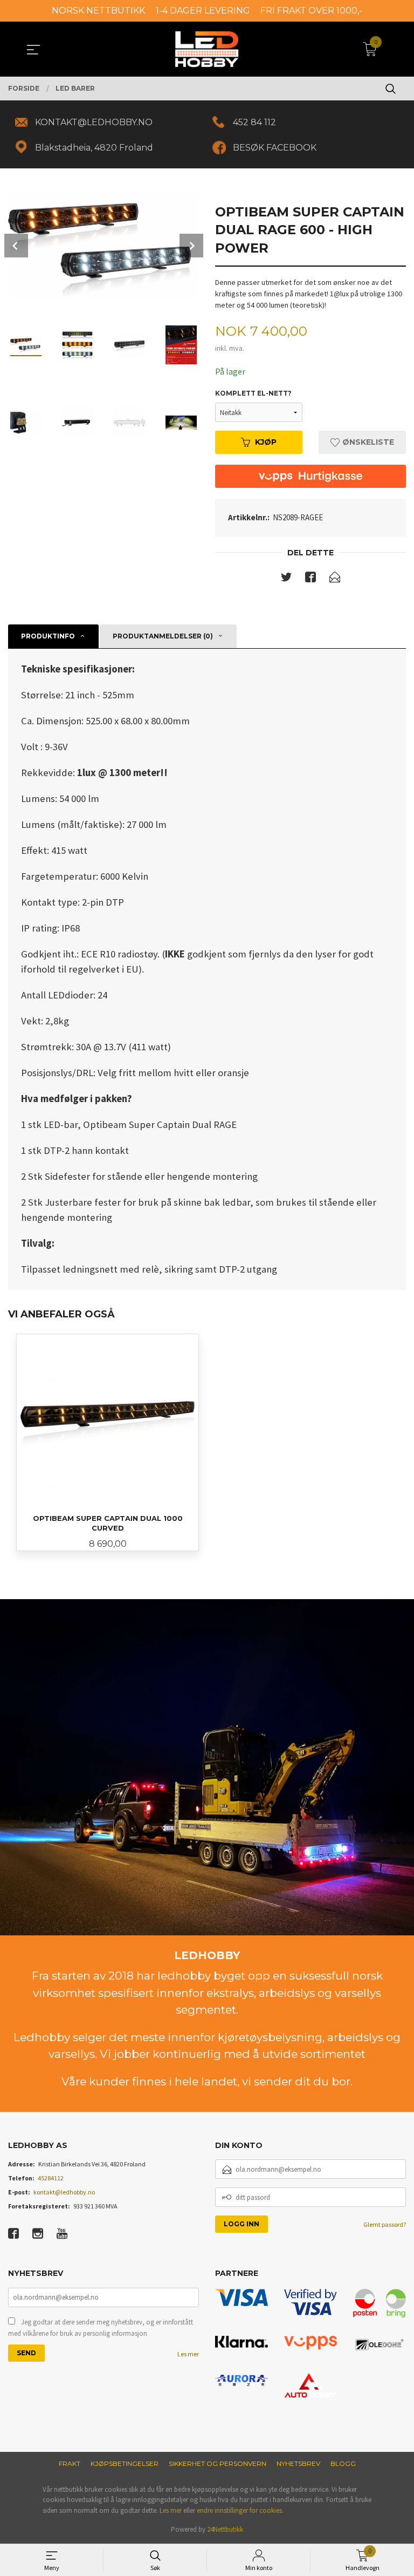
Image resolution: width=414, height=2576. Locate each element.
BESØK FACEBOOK (275, 148)
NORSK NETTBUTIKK (98, 11)
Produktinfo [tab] (48, 636)
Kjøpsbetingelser (125, 2463)
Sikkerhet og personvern (218, 2463)
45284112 (51, 2178)
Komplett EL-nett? (253, 393)
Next (191, 246)
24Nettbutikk (225, 2529)
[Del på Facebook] (310, 579)
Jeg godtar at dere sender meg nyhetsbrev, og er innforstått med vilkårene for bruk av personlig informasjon (101, 2328)
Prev (16, 246)
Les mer (188, 2354)
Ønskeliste (367, 442)
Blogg (343, 2463)
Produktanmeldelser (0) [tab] (163, 636)
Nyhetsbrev (298, 2463)
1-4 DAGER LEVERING (203, 11)
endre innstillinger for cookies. (240, 2510)
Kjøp (266, 442)
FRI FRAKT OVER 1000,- (311, 11)
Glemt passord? (385, 2224)
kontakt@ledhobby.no (64, 2192)
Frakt (70, 2463)
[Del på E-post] (335, 579)
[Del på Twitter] (286, 579)
